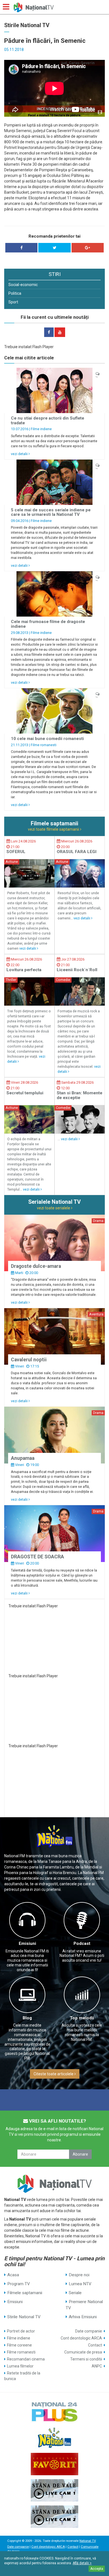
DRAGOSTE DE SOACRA (37, 1557)
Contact (95, 2345)
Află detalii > (82, 2563)
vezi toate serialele (54, 1208)
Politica (15, 293)
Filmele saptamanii (25, 2293)
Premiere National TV (84, 2305)
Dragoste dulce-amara (36, 1266)
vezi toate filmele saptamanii (54, 829)
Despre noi (79, 2275)
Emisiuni (27, 1943)
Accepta (97, 2569)
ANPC (97, 2366)
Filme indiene (41, 429)
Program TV (19, 2284)
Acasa (13, 2275)
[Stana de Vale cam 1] (54, 2490)
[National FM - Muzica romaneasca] (54, 2438)
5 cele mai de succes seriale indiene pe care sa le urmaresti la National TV (51, 512)
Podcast (82, 1943)
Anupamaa (23, 1458)
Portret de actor (21, 2331)
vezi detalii (20, 454)
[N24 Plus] (54, 2411)
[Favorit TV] (54, 2464)
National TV (87, 2541)
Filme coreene (19, 2345)
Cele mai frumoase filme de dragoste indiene (48, 624)
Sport (13, 302)
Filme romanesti (44, 745)
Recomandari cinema (26, 2359)
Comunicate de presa (83, 2352)
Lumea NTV (80, 2284)
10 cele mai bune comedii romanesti (47, 739)
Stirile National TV (24, 2317)
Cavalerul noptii (29, 1360)
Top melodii (82, 2018)
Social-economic (23, 285)
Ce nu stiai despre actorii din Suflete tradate (48, 421)
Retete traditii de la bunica (22, 2376)
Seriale (75, 2293)
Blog (27, 2018)
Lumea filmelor (20, 2366)
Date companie (89, 2331)
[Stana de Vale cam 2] (54, 2517)
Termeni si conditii (86, 2359)
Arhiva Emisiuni (83, 2317)
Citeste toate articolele (54, 2074)
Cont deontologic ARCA (81, 2338)
